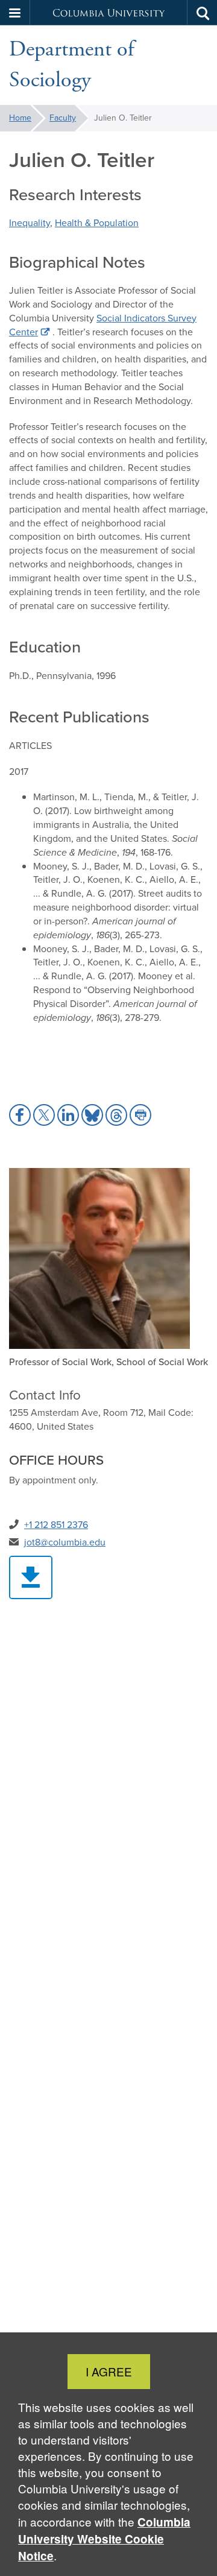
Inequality (30, 223)
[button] (15, 13)
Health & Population (97, 223)
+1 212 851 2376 (56, 1525)
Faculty (63, 118)
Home (20, 118)
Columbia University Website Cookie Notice (104, 2539)
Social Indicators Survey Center (103, 325)
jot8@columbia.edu (65, 1542)
